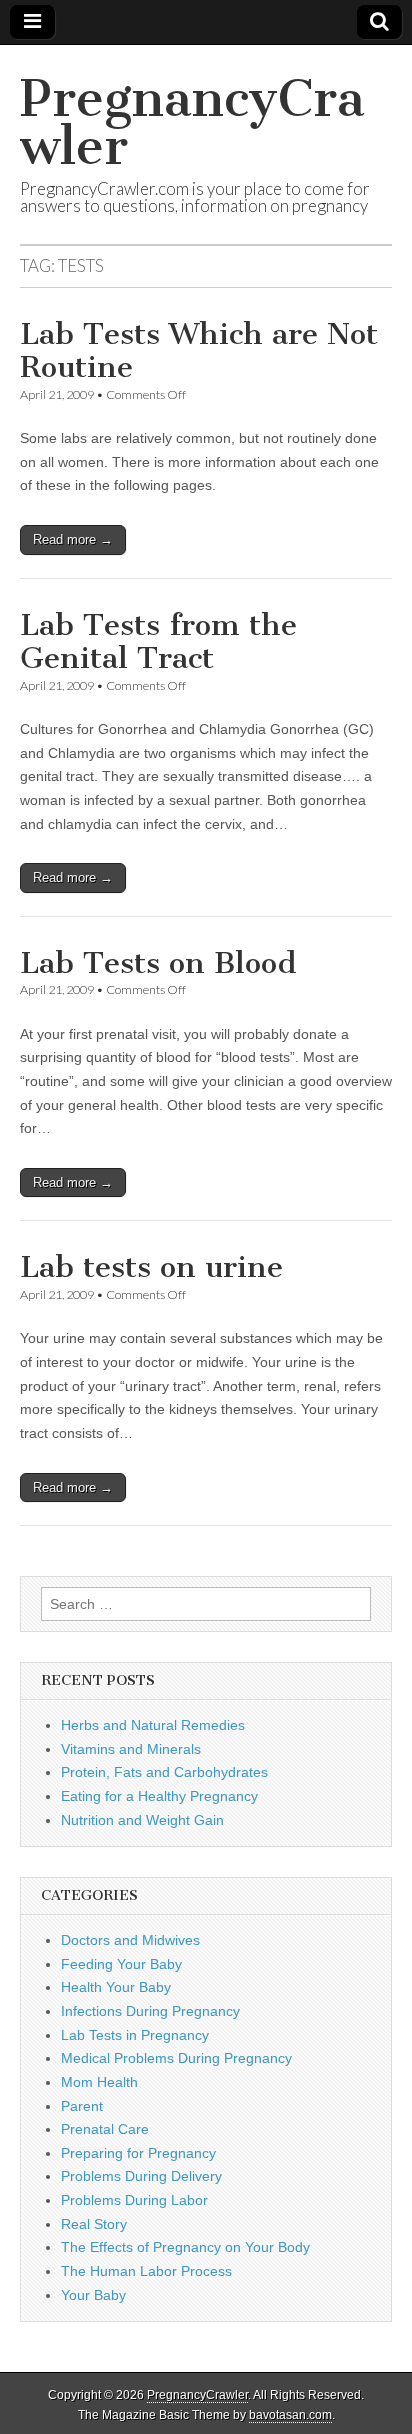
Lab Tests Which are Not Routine (199, 351)
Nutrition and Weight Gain (142, 1820)
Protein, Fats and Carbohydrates (164, 1772)
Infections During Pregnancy (150, 2011)
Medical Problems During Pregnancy (176, 2058)
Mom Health (99, 2082)
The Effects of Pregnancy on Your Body (185, 2247)
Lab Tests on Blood (158, 963)
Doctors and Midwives (130, 1940)
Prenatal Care (105, 2129)
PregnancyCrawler (192, 122)
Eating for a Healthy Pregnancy (159, 1796)
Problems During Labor (134, 2200)
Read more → (73, 539)
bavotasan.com (290, 2415)
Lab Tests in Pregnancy (135, 2035)
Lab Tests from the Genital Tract (158, 642)
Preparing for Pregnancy (138, 2153)
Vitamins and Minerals (131, 1749)
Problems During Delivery (141, 2176)
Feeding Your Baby (121, 1964)
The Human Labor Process (146, 2271)
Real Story (94, 2224)
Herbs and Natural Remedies (153, 1725)
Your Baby (93, 2295)
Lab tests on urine (151, 1267)
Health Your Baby (116, 1987)
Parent (82, 2106)
